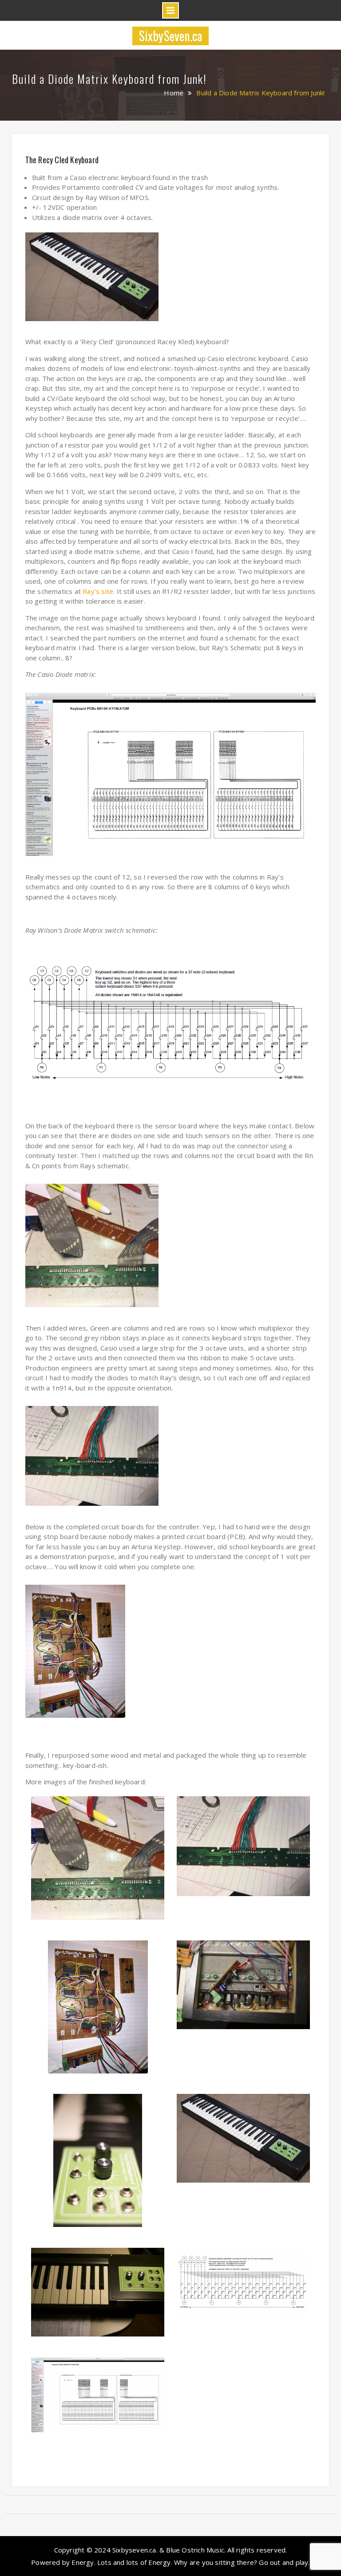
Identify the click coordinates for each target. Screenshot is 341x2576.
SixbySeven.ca (171, 36)
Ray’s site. (99, 591)
